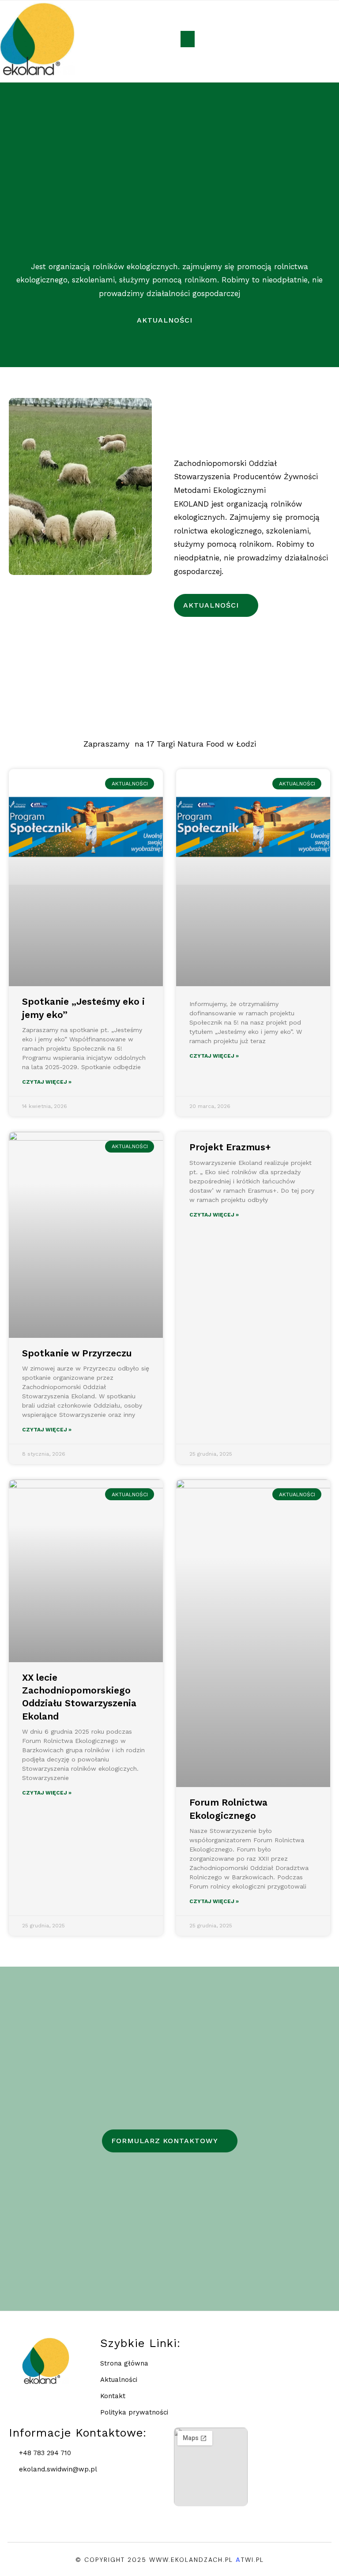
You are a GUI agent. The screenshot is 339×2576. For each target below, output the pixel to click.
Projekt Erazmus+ (230, 1147)
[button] (188, 39)
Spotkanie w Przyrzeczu (77, 1353)
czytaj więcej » (47, 1082)
